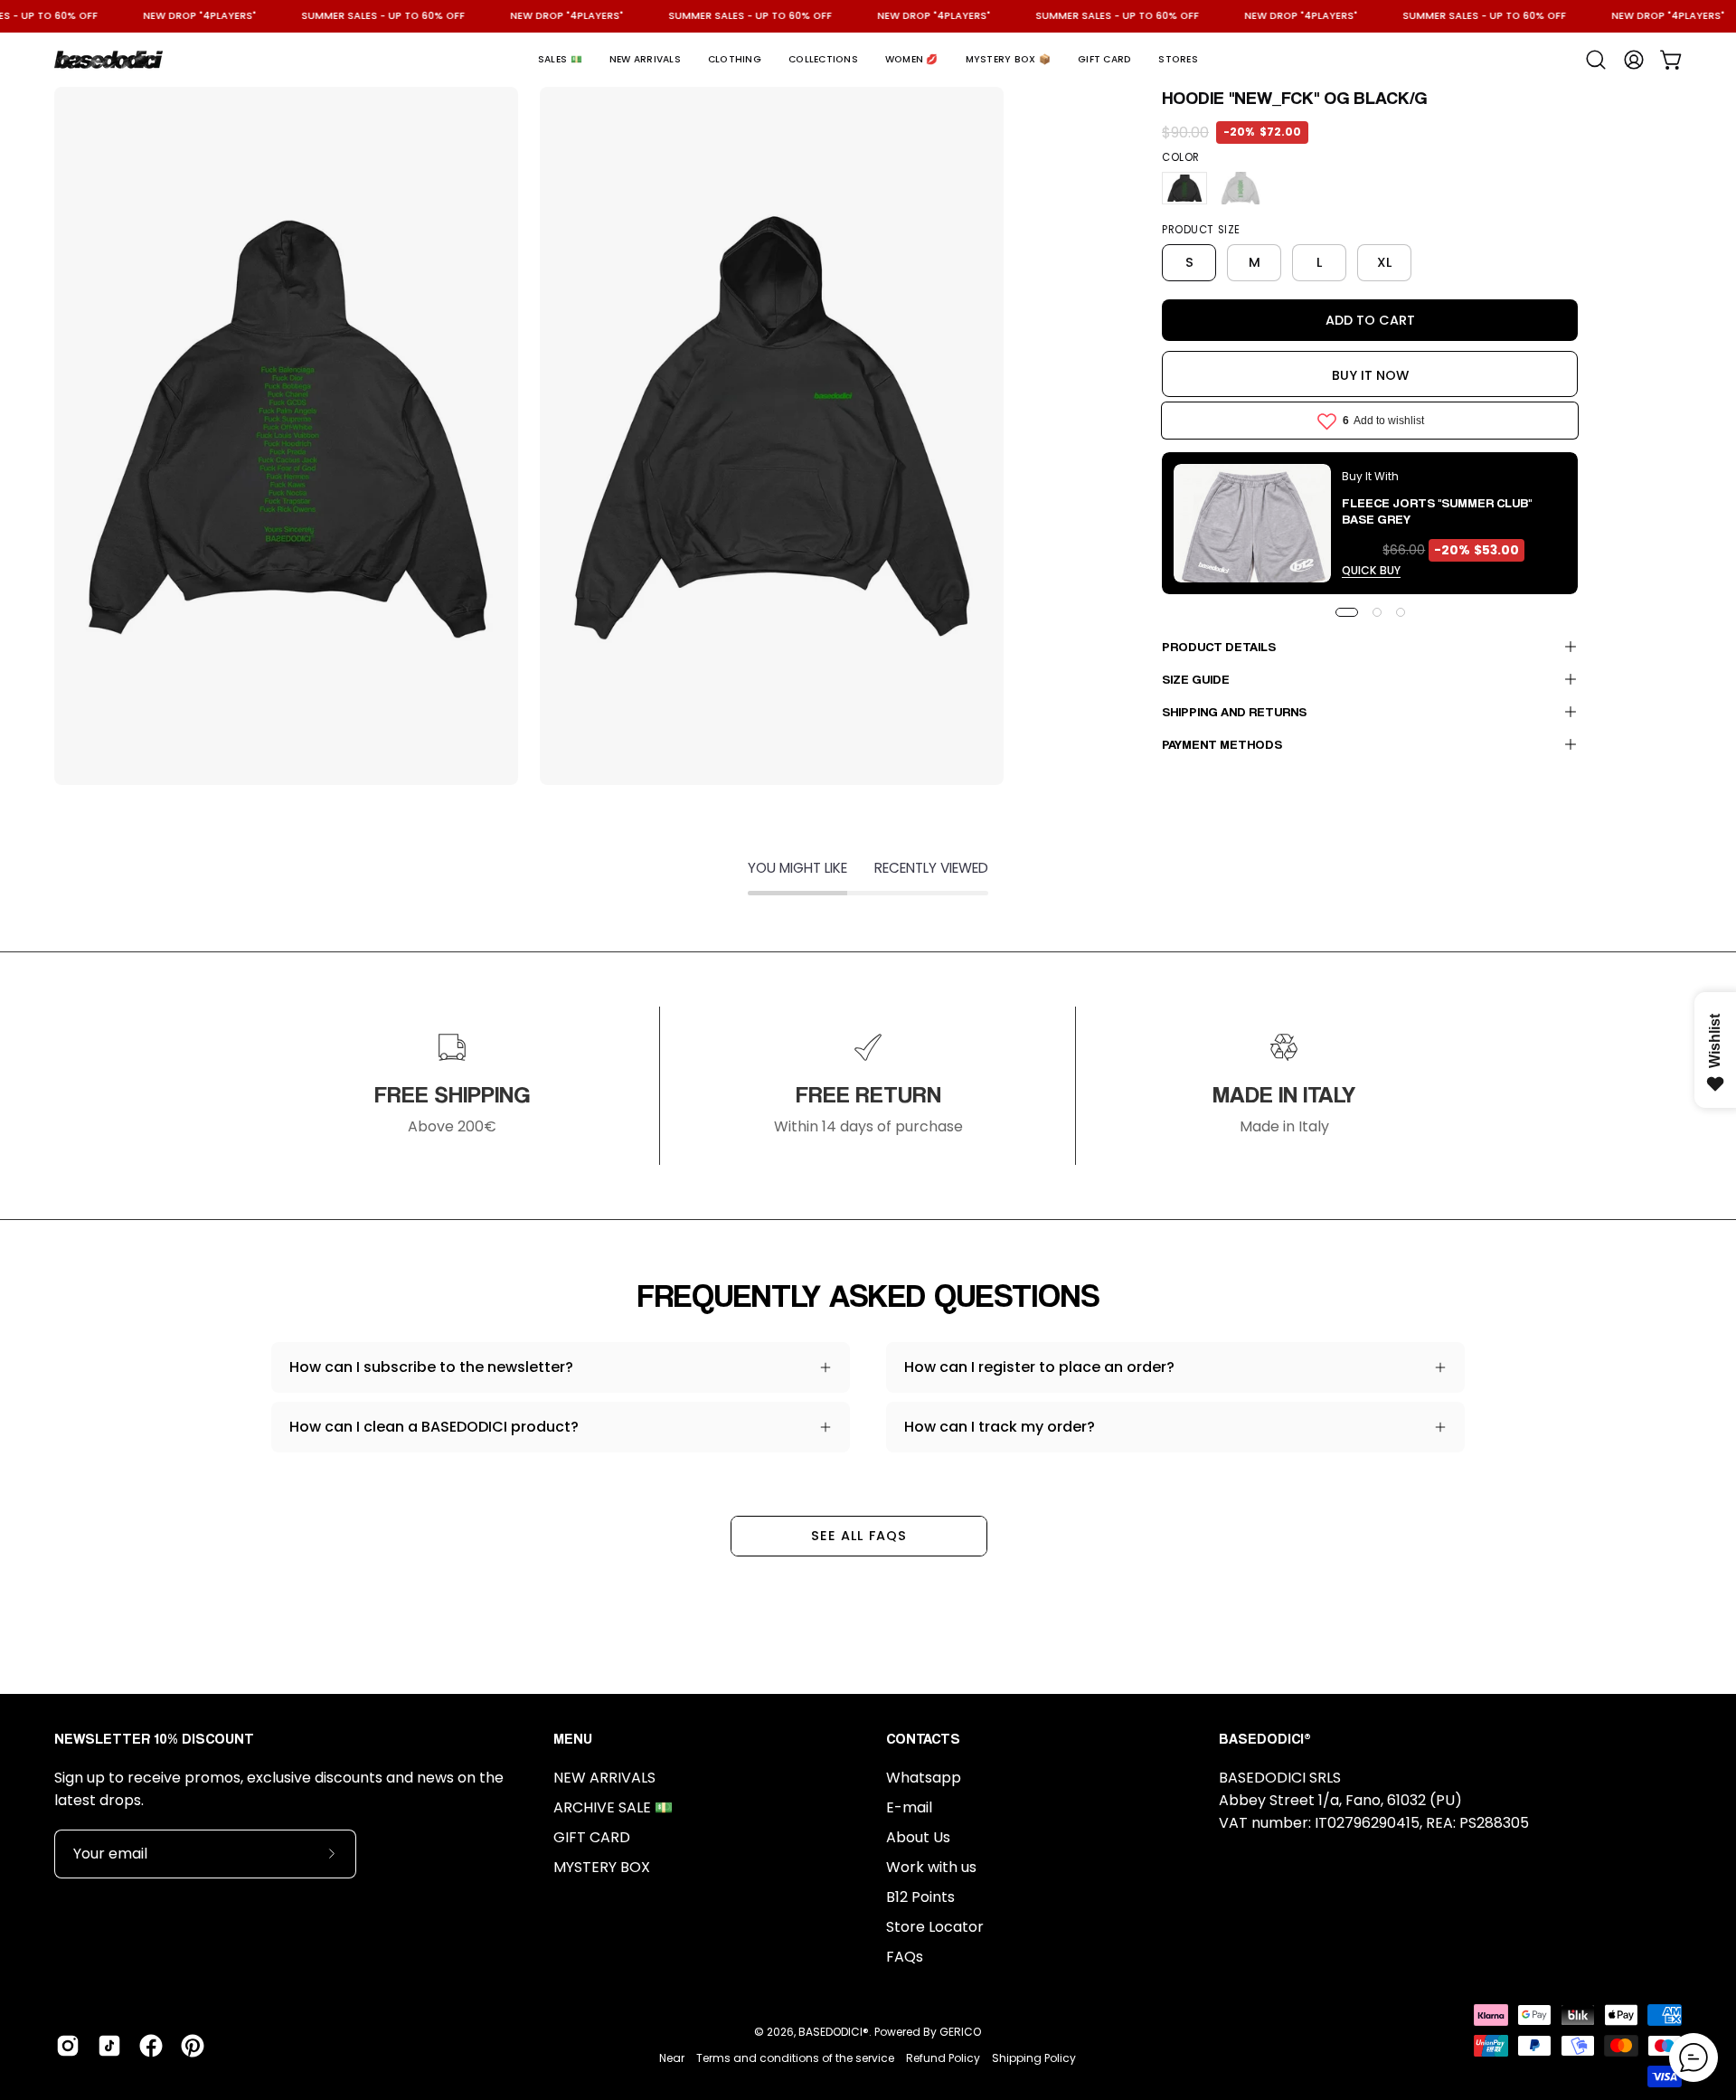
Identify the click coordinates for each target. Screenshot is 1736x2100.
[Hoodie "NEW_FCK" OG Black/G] (1184, 188)
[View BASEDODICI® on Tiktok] (109, 2046)
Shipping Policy (1034, 2058)
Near (672, 2058)
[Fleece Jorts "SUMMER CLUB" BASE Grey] (1252, 523)
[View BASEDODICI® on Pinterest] (193, 2046)
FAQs (905, 1957)
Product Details (1219, 646)
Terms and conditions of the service (795, 2058)
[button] (560, 60)
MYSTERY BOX (602, 1867)
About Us (918, 1837)
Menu (573, 1739)
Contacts (923, 1739)
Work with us (931, 1867)
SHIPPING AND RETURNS (1234, 711)
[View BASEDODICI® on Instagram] (68, 2046)
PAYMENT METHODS (1222, 744)
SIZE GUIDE (1196, 679)
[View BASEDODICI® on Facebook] (151, 2046)
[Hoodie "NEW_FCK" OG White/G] (1241, 188)
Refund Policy (943, 2058)
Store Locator (935, 1927)
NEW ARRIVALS (604, 1778)
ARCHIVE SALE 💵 (613, 1807)
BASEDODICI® (834, 2032)
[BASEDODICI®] (108, 60)
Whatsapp (924, 1778)
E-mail (909, 1807)
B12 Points (920, 1897)
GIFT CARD (592, 1837)
